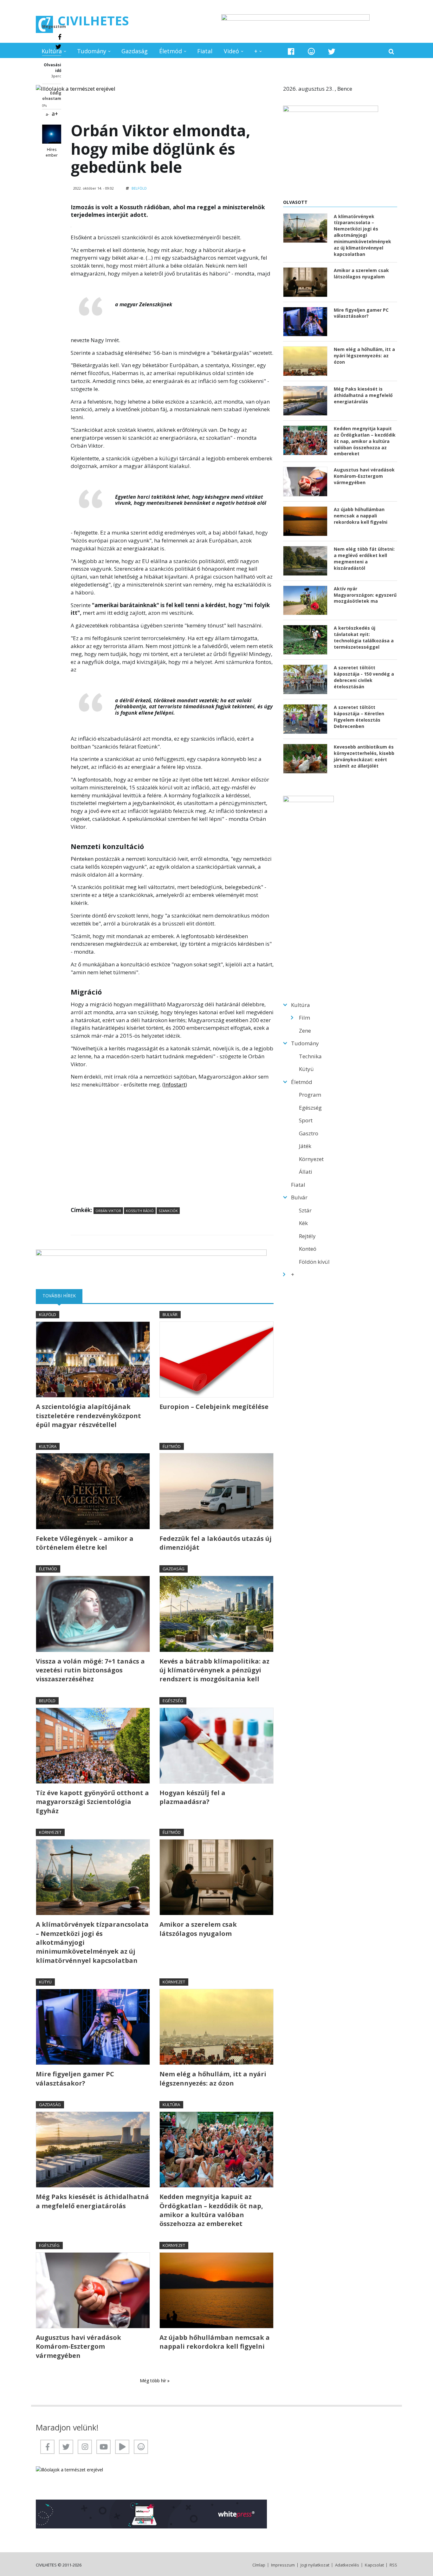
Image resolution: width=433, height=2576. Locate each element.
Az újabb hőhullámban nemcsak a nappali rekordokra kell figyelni (215, 2342)
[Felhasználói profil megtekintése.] (52, 134)
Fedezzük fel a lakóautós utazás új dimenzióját (216, 1543)
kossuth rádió (140, 1211)
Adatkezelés (347, 2565)
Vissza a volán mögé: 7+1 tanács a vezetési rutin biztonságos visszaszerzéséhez (90, 1670)
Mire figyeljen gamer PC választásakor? (75, 2078)
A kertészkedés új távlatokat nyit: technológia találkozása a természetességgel (364, 637)
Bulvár (170, 1314)
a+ (55, 114)
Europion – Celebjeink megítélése (214, 1407)
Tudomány (92, 51)
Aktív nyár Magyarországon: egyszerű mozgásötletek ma (365, 595)
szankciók (168, 1211)
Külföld (48, 1314)
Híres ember (52, 152)
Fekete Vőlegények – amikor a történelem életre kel (85, 1543)
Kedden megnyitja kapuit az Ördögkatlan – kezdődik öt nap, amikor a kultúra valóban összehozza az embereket (211, 2210)
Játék (305, 1146)
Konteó (308, 1249)
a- (47, 114)
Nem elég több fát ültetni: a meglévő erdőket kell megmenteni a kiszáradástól (364, 558)
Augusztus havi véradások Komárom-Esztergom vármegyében (78, 2346)
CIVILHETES (93, 20)
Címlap (259, 2565)
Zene (305, 1031)
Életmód (171, 51)
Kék (303, 1223)
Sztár (305, 1210)
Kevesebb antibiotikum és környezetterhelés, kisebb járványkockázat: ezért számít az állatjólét (364, 756)
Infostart (175, 1084)
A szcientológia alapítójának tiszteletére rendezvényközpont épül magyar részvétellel (88, 1416)
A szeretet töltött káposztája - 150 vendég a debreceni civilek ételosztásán (364, 677)
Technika (310, 1056)
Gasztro (309, 1133)
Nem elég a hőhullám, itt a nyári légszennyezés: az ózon (213, 2078)
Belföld (139, 188)
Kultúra (52, 51)
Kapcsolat (374, 2565)
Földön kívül (314, 1262)
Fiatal (205, 51)
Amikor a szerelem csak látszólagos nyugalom (198, 1929)
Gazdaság (135, 51)
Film (304, 1018)
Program (310, 1095)
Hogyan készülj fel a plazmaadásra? (192, 1797)
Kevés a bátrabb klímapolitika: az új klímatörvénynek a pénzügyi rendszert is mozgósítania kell (214, 1670)
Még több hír (154, 2381)
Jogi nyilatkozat (315, 2565)
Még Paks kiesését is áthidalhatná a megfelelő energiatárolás (92, 2201)
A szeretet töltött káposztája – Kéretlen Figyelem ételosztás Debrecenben (359, 717)
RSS (393, 2565)
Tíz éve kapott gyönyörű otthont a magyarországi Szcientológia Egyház (92, 1802)
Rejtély (307, 1236)
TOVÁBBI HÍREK (62, 1296)
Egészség (173, 1701)
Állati (306, 1172)
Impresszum (283, 2565)
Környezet (50, 1832)
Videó (231, 51)
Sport (306, 1120)
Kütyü (45, 1982)
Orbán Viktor (108, 1211)
